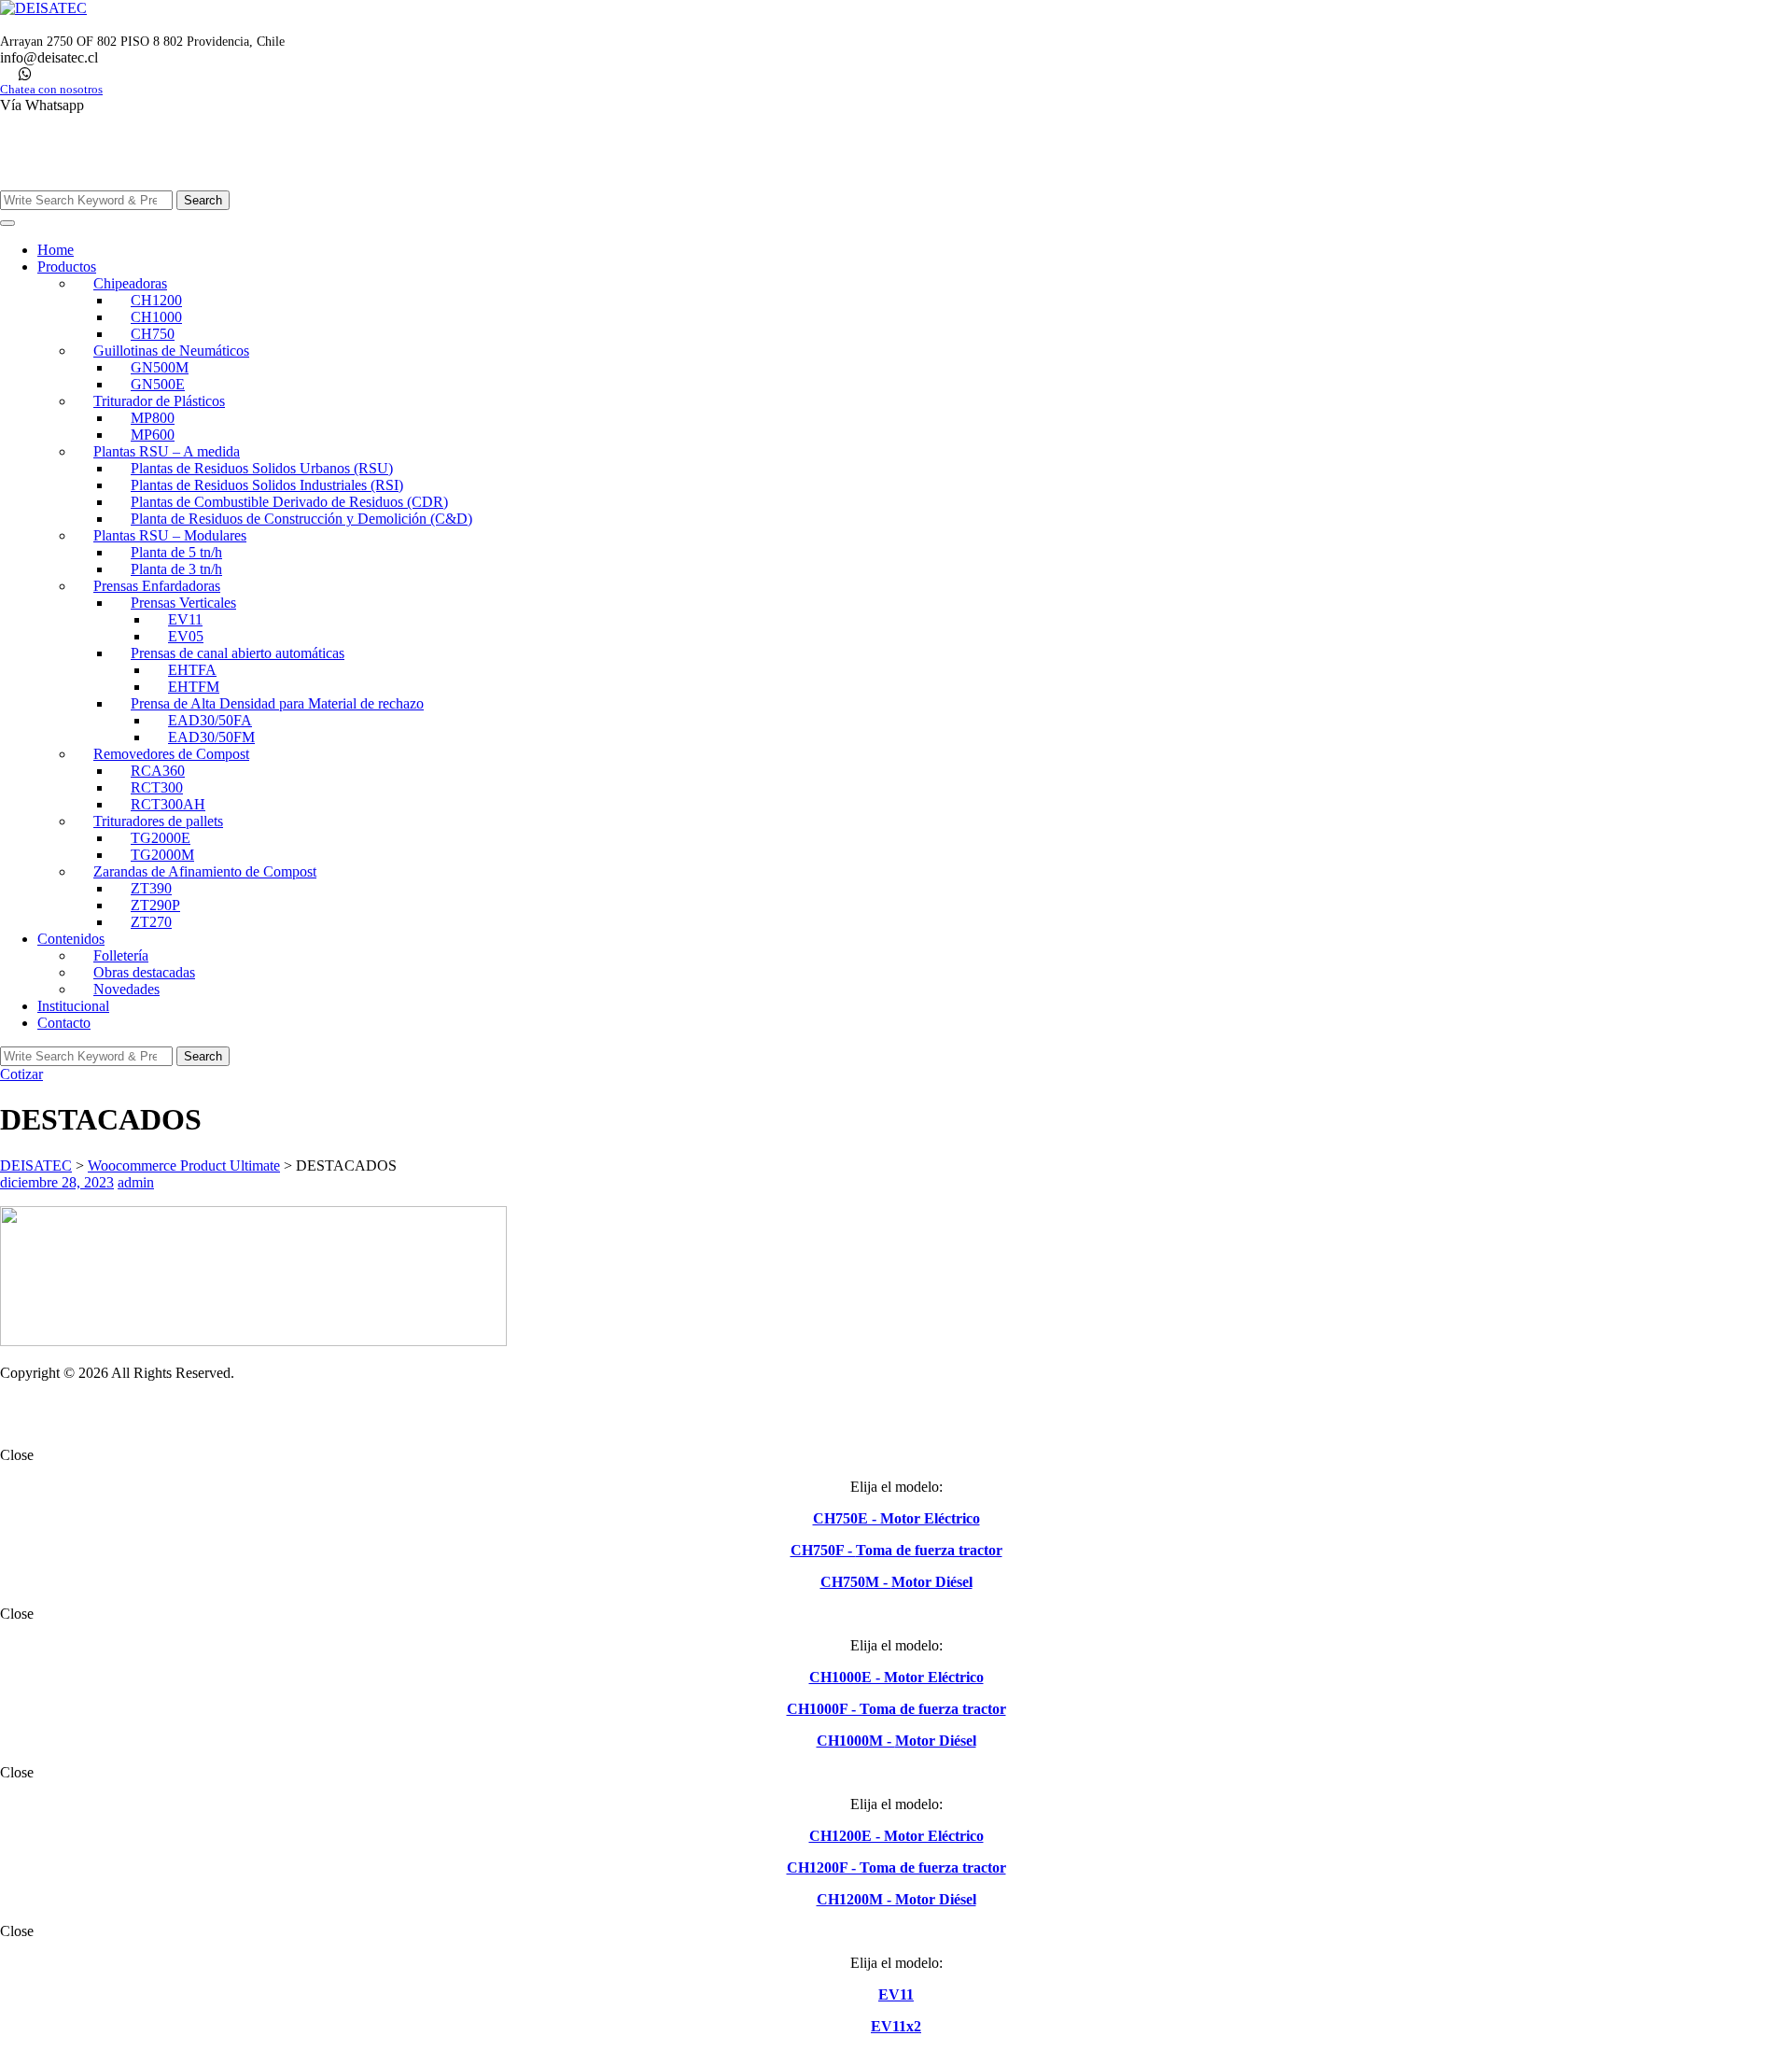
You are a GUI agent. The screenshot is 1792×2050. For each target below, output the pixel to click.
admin (136, 1182)
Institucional (73, 1006)
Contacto (64, 1023)
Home (56, 250)
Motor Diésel (932, 1582)
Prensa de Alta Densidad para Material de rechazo (277, 703)
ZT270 (151, 922)
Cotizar (21, 1074)
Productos (67, 267)
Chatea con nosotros (51, 90)
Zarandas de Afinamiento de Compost (205, 871)
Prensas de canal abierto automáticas (238, 653)
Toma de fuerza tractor (929, 1550)
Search (203, 200)
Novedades (126, 989)
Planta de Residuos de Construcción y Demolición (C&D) (301, 519)
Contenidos (71, 939)
